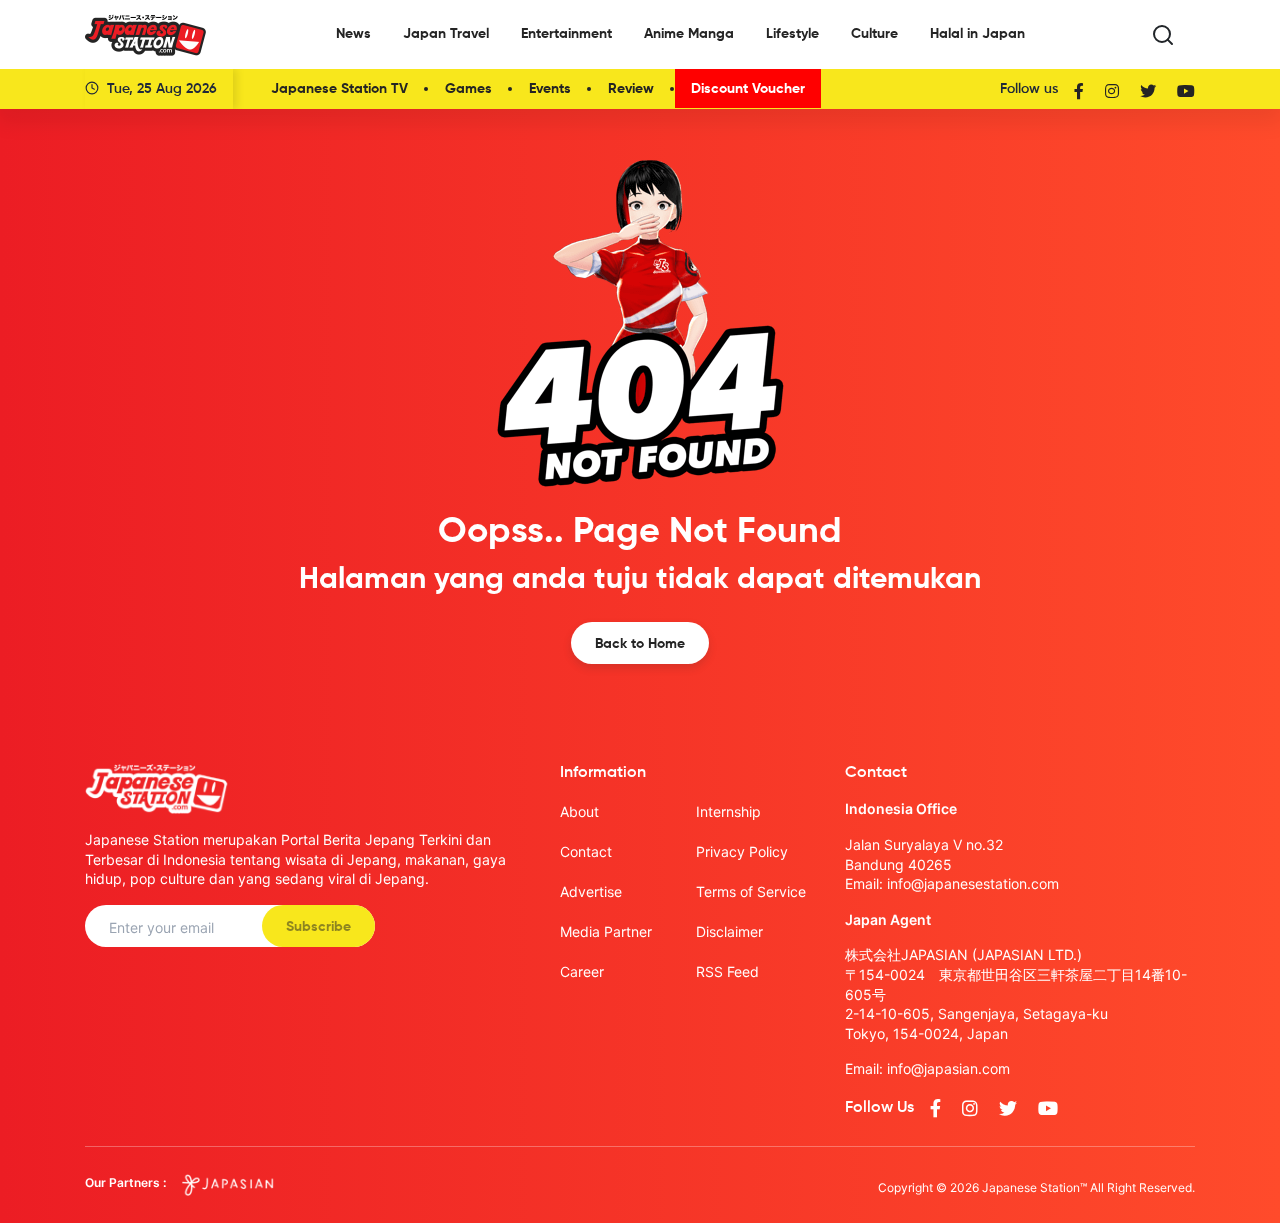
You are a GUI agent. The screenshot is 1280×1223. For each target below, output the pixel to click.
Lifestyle (792, 34)
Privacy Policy (742, 851)
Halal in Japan (977, 34)
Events (550, 89)
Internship (728, 811)
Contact (586, 851)
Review (631, 89)
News (353, 34)
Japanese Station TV (339, 89)
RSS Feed (727, 971)
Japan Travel (446, 34)
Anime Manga (689, 34)
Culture (874, 34)
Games (468, 89)
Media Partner (606, 931)
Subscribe (318, 927)
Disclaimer (729, 931)
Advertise (591, 891)
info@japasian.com (948, 1068)
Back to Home (640, 644)
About (579, 811)
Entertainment (566, 34)
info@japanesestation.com (973, 883)
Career (582, 971)
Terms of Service (751, 891)
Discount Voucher (748, 89)
